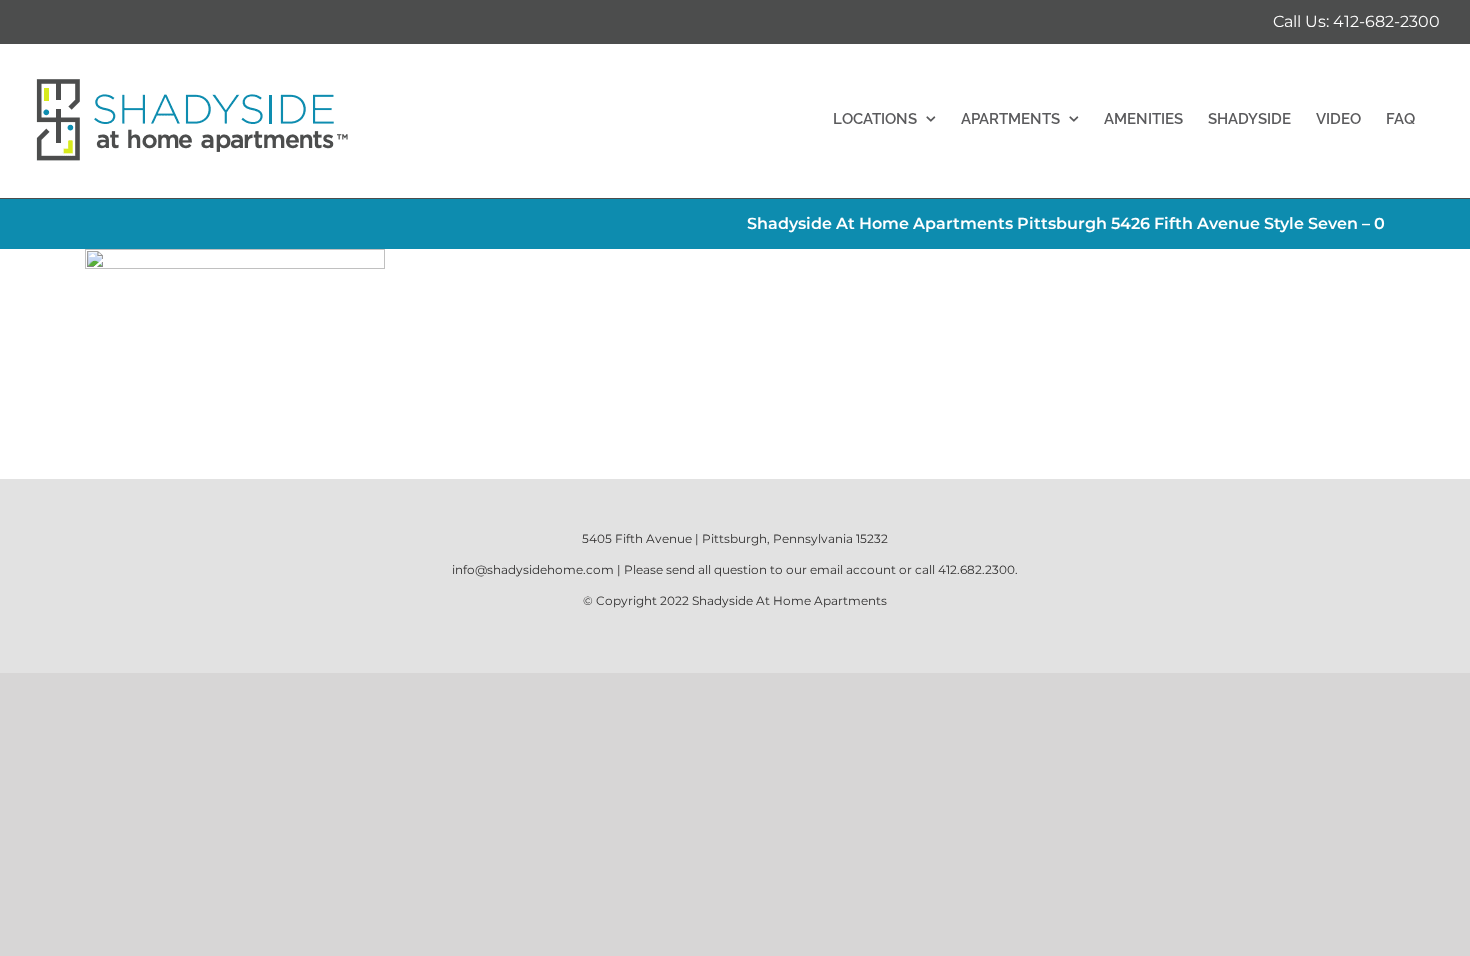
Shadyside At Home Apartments (789, 600)
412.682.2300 (976, 569)
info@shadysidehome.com (533, 569)
